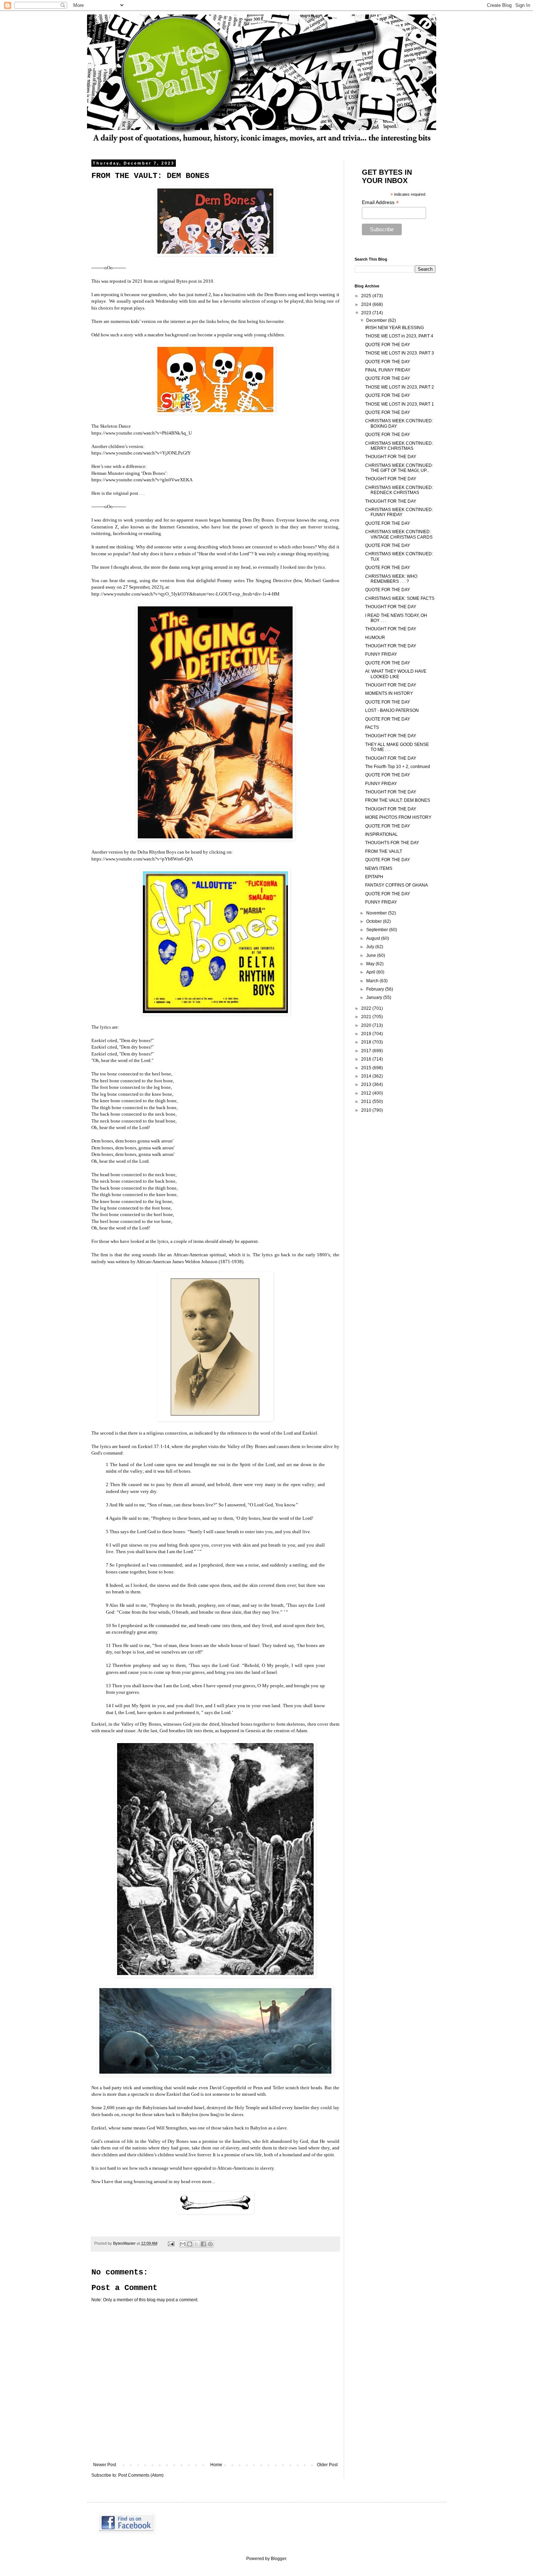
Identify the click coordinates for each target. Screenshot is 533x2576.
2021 (367, 1017)
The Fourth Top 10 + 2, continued (398, 767)
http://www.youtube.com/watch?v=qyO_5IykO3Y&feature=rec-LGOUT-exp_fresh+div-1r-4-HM (185, 594)
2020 (367, 1025)
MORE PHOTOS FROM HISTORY (398, 817)
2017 (367, 1051)
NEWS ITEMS (379, 868)
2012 (367, 1093)
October (375, 921)
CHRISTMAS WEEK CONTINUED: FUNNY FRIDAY (399, 512)
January (375, 997)
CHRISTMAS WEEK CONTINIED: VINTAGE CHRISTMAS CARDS (399, 534)
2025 (367, 296)
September (378, 930)
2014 (367, 1076)
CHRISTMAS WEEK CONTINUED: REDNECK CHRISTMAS (399, 490)
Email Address (380, 202)
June (372, 955)
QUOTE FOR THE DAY (388, 345)
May (371, 964)
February (376, 989)
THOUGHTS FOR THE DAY (392, 843)
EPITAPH (374, 877)
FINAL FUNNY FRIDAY (388, 370)
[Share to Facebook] (203, 2244)
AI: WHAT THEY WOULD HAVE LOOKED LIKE (396, 674)
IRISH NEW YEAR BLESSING (394, 328)
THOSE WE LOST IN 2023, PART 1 (400, 404)
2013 (367, 1084)
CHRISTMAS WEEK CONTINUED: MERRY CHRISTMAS (399, 446)
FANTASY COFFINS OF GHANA (396, 885)
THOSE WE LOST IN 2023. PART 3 (400, 353)
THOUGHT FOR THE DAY (391, 457)
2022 (367, 1008)
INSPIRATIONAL (381, 834)
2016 (367, 1059)
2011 (367, 1102)
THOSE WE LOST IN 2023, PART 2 (400, 387)
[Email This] (183, 2244)
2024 (367, 304)
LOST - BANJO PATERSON (392, 710)
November (377, 913)
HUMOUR (375, 638)
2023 (367, 313)
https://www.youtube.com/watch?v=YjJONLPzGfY (141, 453)
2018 (367, 1042)
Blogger (278, 2559)
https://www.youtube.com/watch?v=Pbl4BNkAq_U (142, 433)
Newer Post (105, 2465)
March (373, 981)
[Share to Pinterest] (210, 2244)
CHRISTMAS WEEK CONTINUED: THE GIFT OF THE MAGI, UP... (399, 468)
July (371, 947)
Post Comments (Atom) (141, 2475)
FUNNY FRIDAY (381, 654)
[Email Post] (171, 2243)
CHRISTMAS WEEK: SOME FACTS (400, 598)
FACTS (372, 727)
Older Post (327, 2465)
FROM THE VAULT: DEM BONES (398, 800)
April (371, 972)
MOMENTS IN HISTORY (389, 693)
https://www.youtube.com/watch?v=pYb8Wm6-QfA (142, 859)
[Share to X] (197, 2244)
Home (216, 2465)
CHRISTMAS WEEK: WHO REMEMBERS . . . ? (391, 579)
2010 (367, 1110)
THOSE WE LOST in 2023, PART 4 (399, 336)
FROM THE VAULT (384, 851)
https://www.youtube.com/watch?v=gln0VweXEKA (142, 480)
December (377, 320)
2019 (367, 1034)
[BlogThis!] (190, 2244)
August (374, 938)
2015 (367, 1068)
